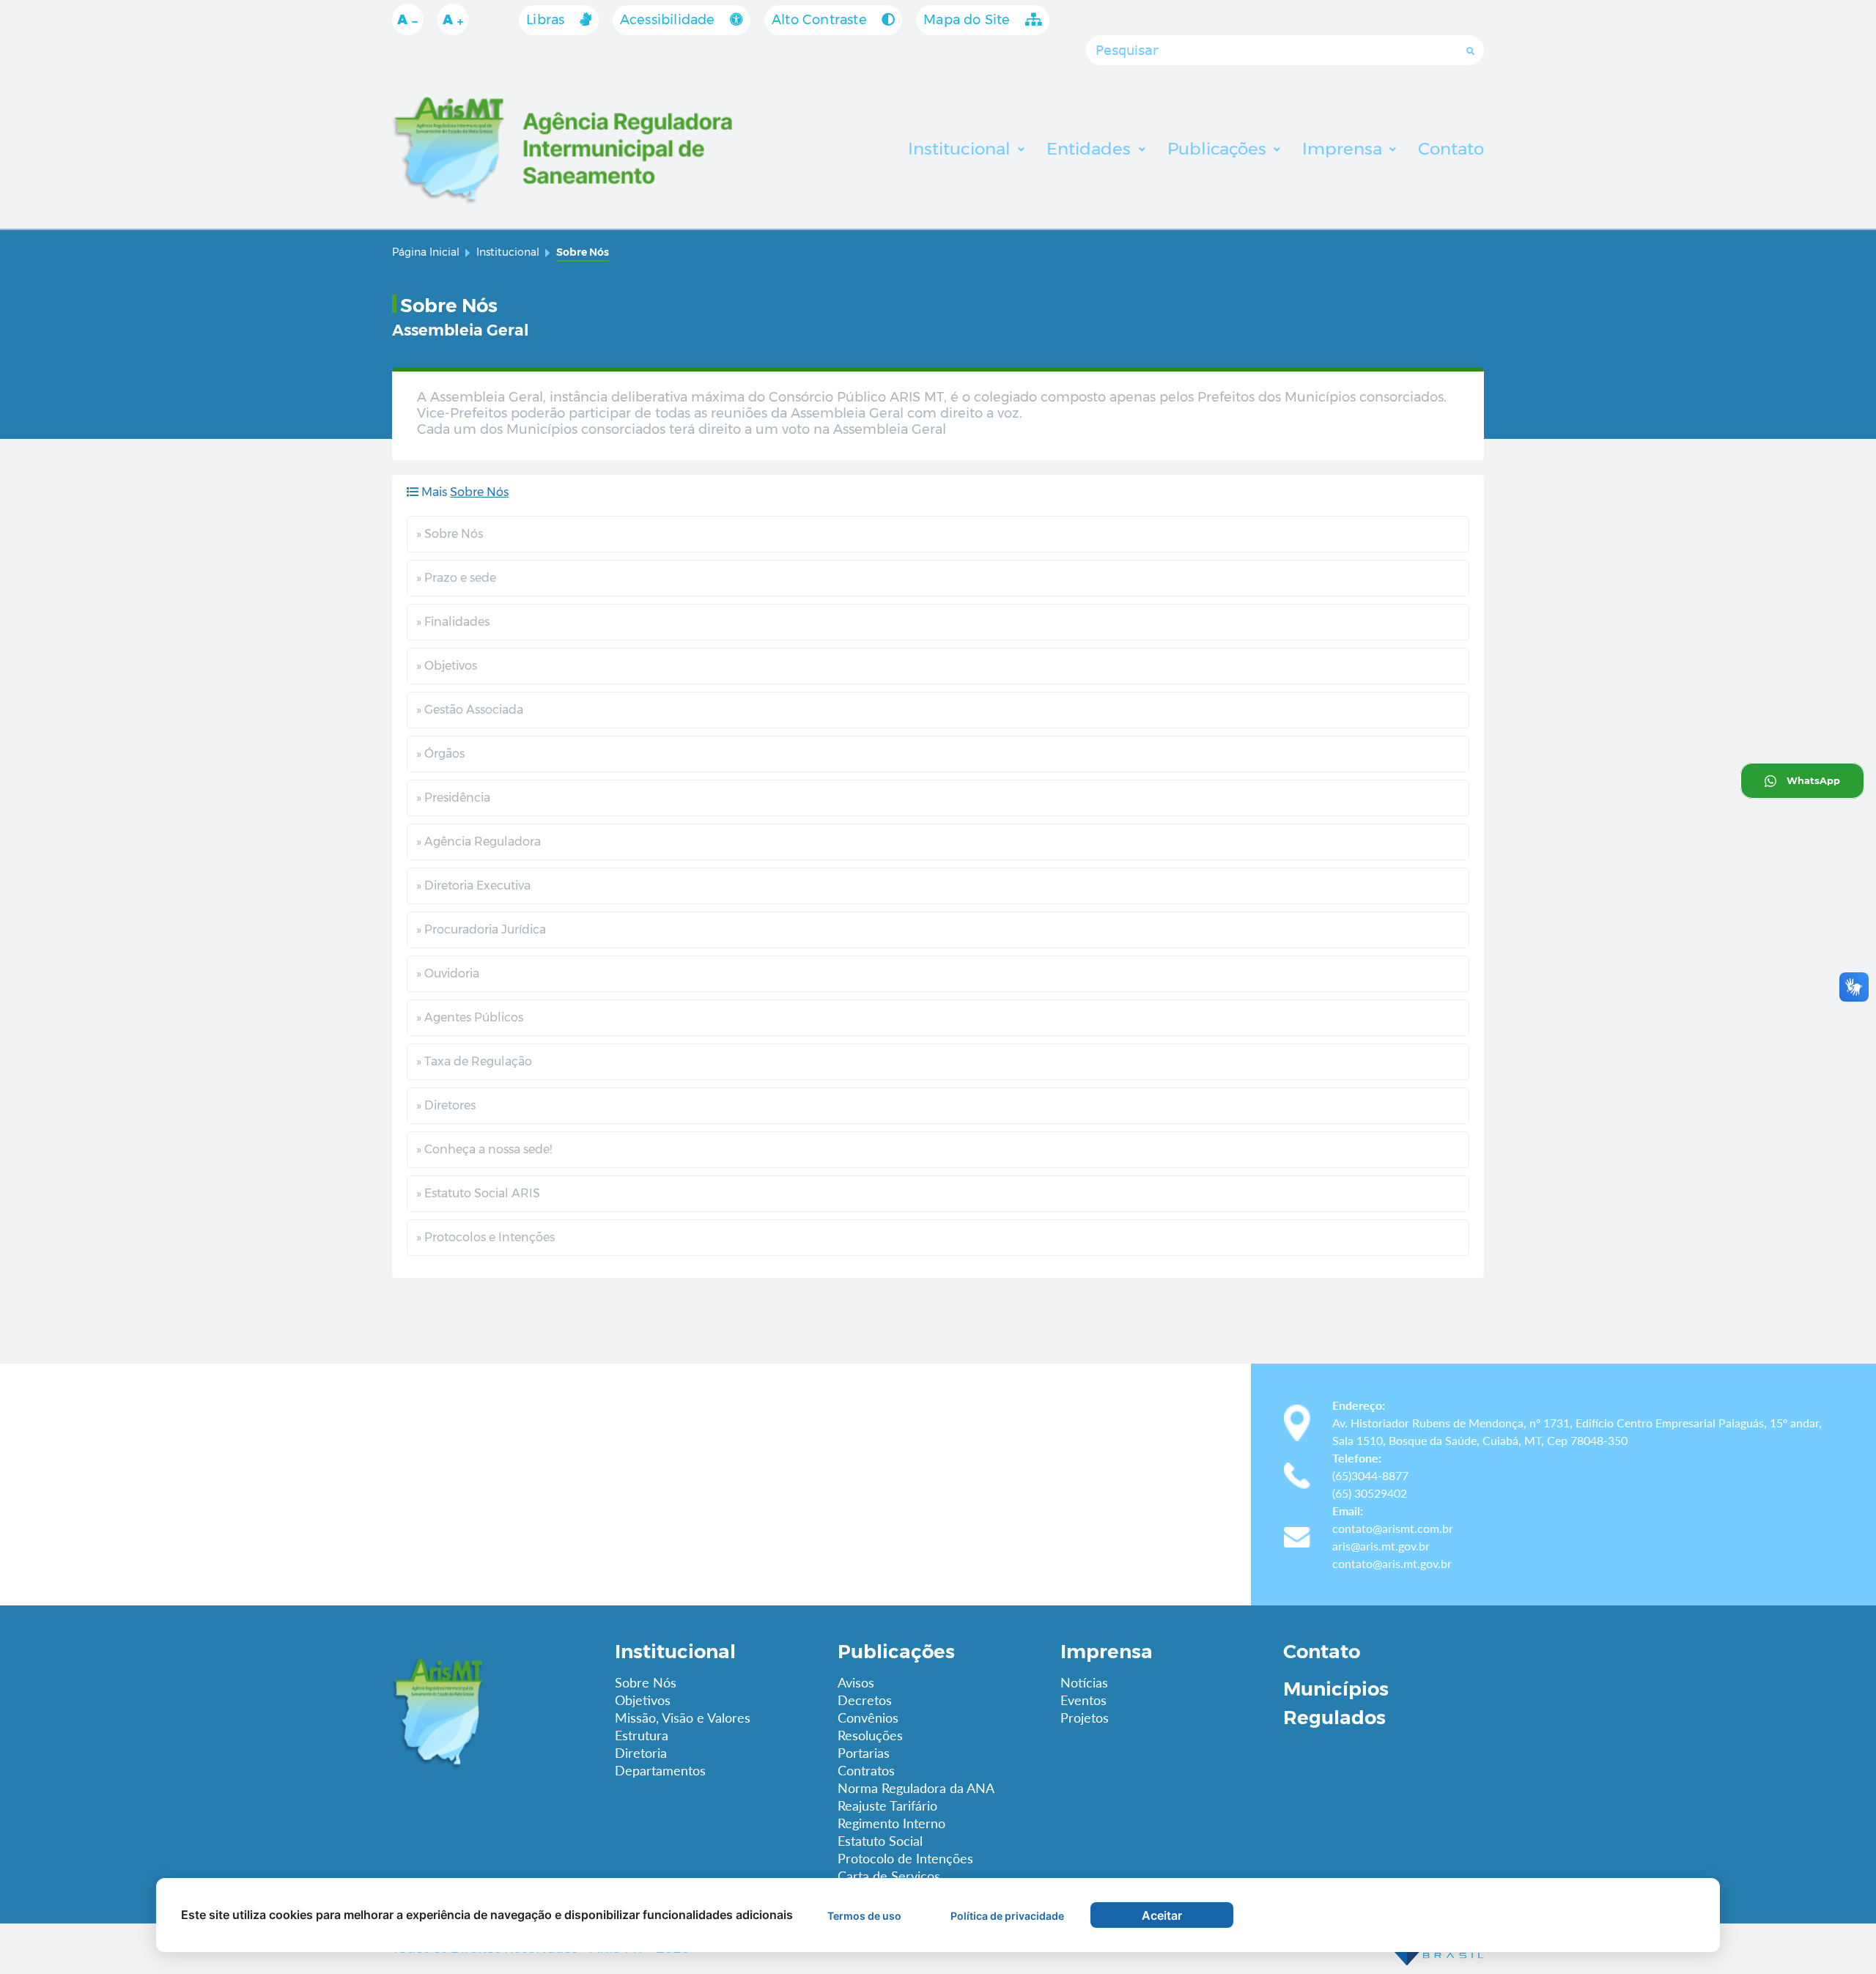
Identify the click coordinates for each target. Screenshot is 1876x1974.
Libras (547, 20)
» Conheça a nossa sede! (484, 1149)
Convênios (868, 1718)
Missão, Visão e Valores (683, 1718)
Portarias (864, 1753)
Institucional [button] (961, 149)
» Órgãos (440, 754)
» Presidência (453, 798)
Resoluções (870, 1735)
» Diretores (446, 1105)
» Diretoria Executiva (473, 886)
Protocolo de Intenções (905, 1858)
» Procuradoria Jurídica (481, 929)
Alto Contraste (821, 20)
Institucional (508, 252)
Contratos (866, 1770)
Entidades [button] (1091, 149)
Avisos (856, 1682)
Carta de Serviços (889, 1876)
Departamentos (660, 1770)
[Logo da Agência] (492, 1712)
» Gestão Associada (470, 710)
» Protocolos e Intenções (485, 1237)
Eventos (1083, 1700)
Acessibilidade (669, 20)
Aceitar (1162, 1915)
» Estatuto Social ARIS (478, 1193)
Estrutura (642, 1735)
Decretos (865, 1700)
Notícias (1084, 1682)
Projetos (1085, 1718)
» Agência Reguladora (479, 842)
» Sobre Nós (450, 534)
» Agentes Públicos (470, 1017)
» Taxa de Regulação (474, 1061)
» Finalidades (453, 622)
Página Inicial (426, 252)
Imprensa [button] (1344, 149)
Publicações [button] (1219, 149)
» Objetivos (447, 666)
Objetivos (643, 1700)
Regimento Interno (891, 1823)
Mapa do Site (969, 20)
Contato (1322, 1652)
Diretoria (641, 1753)
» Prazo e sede (456, 578)
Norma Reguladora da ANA (916, 1788)
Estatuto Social (880, 1841)
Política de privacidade (1007, 1916)
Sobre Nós (646, 1682)
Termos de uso (864, 1916)
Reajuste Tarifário (887, 1805)
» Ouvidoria (448, 973)
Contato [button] (1451, 149)
